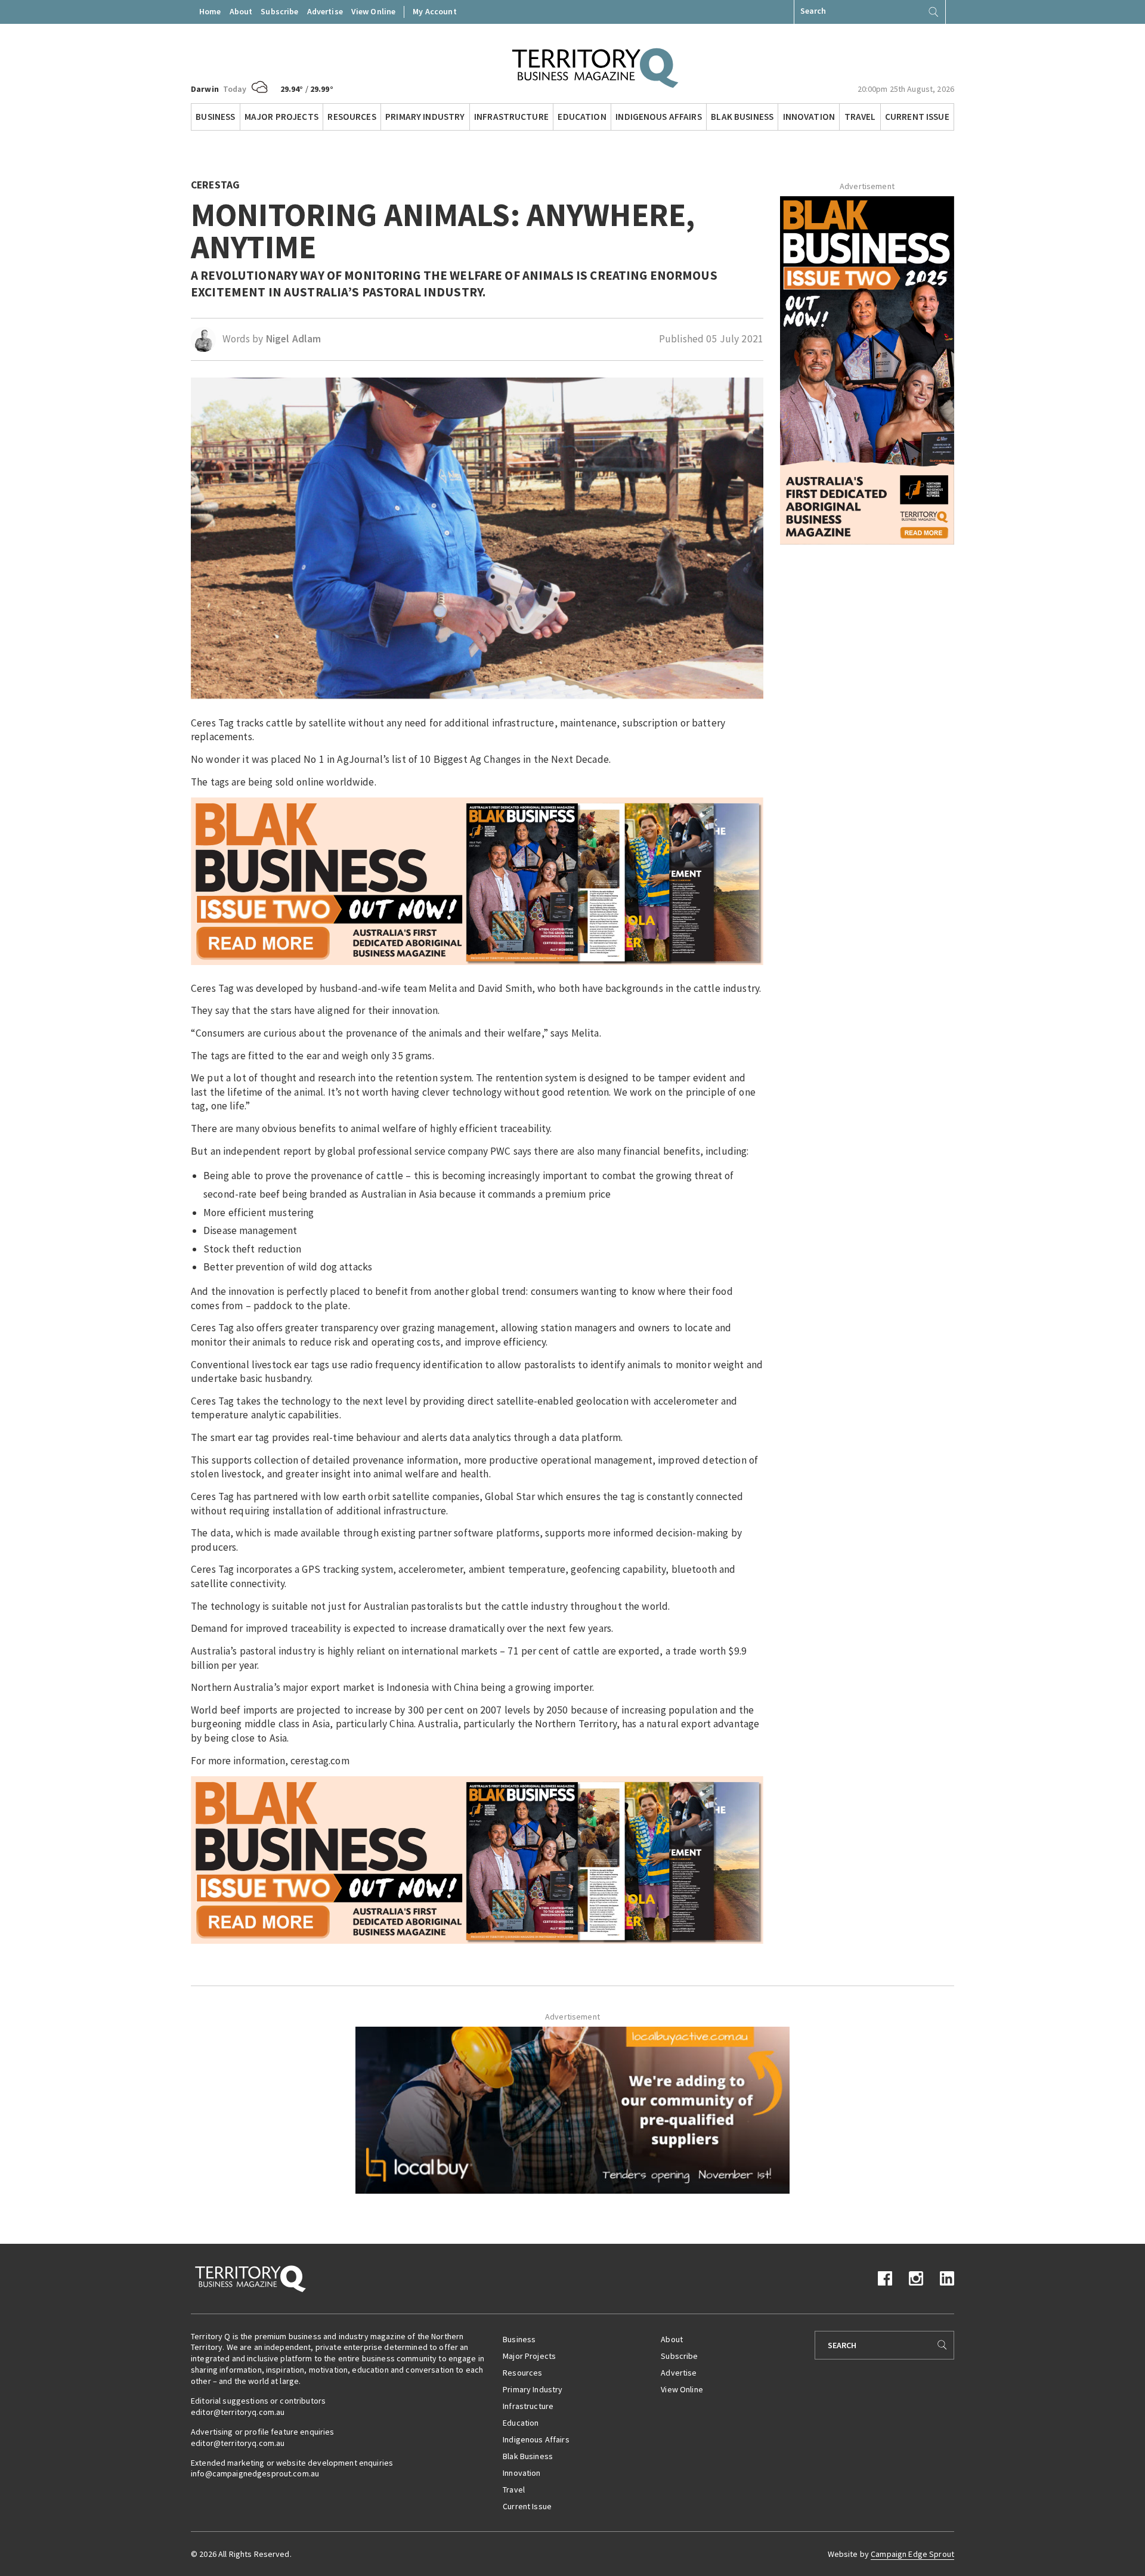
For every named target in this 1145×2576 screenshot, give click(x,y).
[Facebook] (885, 2277)
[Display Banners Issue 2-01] (867, 369)
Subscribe (279, 11)
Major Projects (281, 117)
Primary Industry (425, 117)
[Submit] (933, 12)
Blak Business (742, 117)
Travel (860, 117)
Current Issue (917, 117)
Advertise (325, 11)
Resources (352, 117)
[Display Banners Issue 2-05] (477, 880)
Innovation (809, 117)
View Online (374, 11)
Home (210, 11)
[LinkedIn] (947, 2277)
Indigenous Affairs (659, 117)
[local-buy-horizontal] (572, 2109)
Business (215, 117)
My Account (434, 11)
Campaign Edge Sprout (912, 2554)
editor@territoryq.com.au (238, 2412)
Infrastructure (511, 117)
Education (582, 117)
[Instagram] (916, 2277)
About (241, 11)
